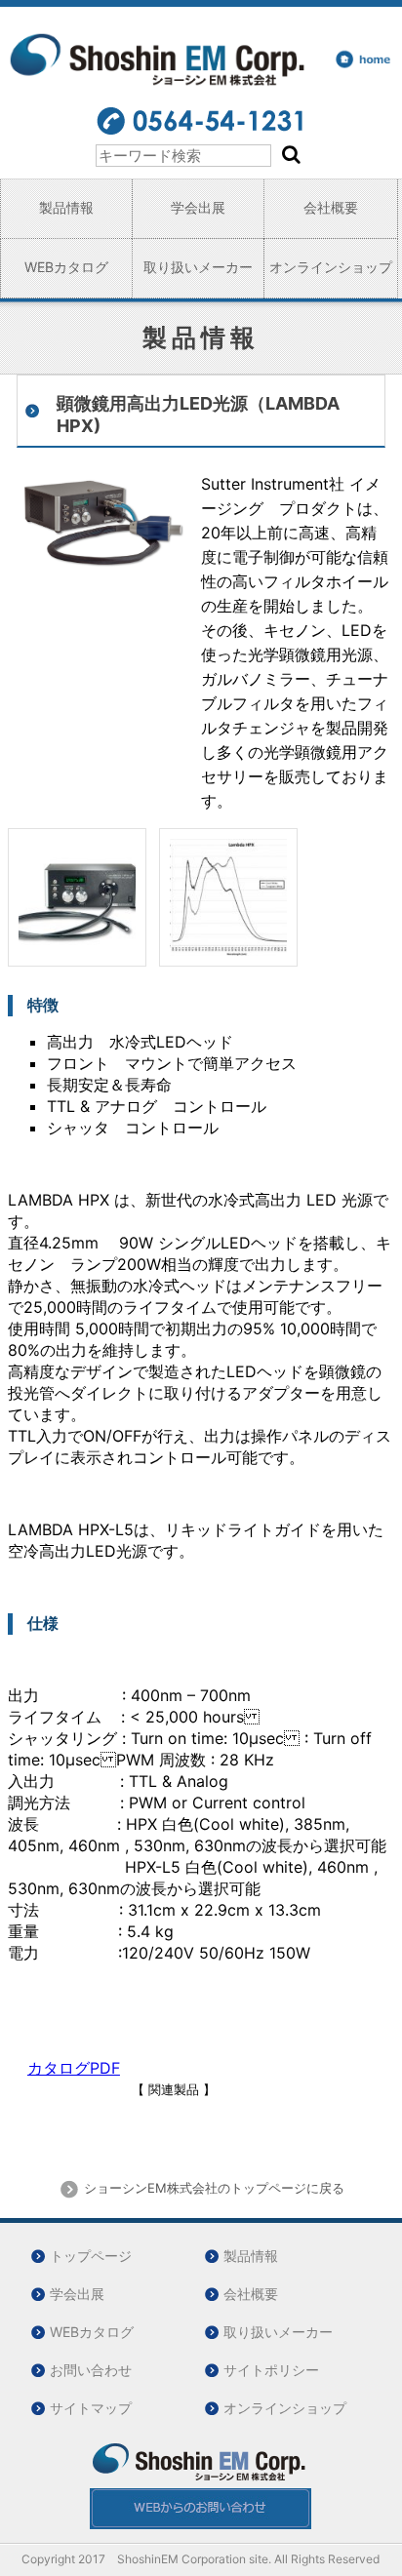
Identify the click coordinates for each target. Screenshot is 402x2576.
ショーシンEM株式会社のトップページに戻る (212, 2188)
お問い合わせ (91, 2370)
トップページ (91, 2256)
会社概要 (331, 207)
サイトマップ (91, 2408)
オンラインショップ (331, 267)
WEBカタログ (66, 267)
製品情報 (66, 207)
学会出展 (198, 207)
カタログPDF (74, 2068)
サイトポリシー (271, 2370)
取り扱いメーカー (198, 267)
